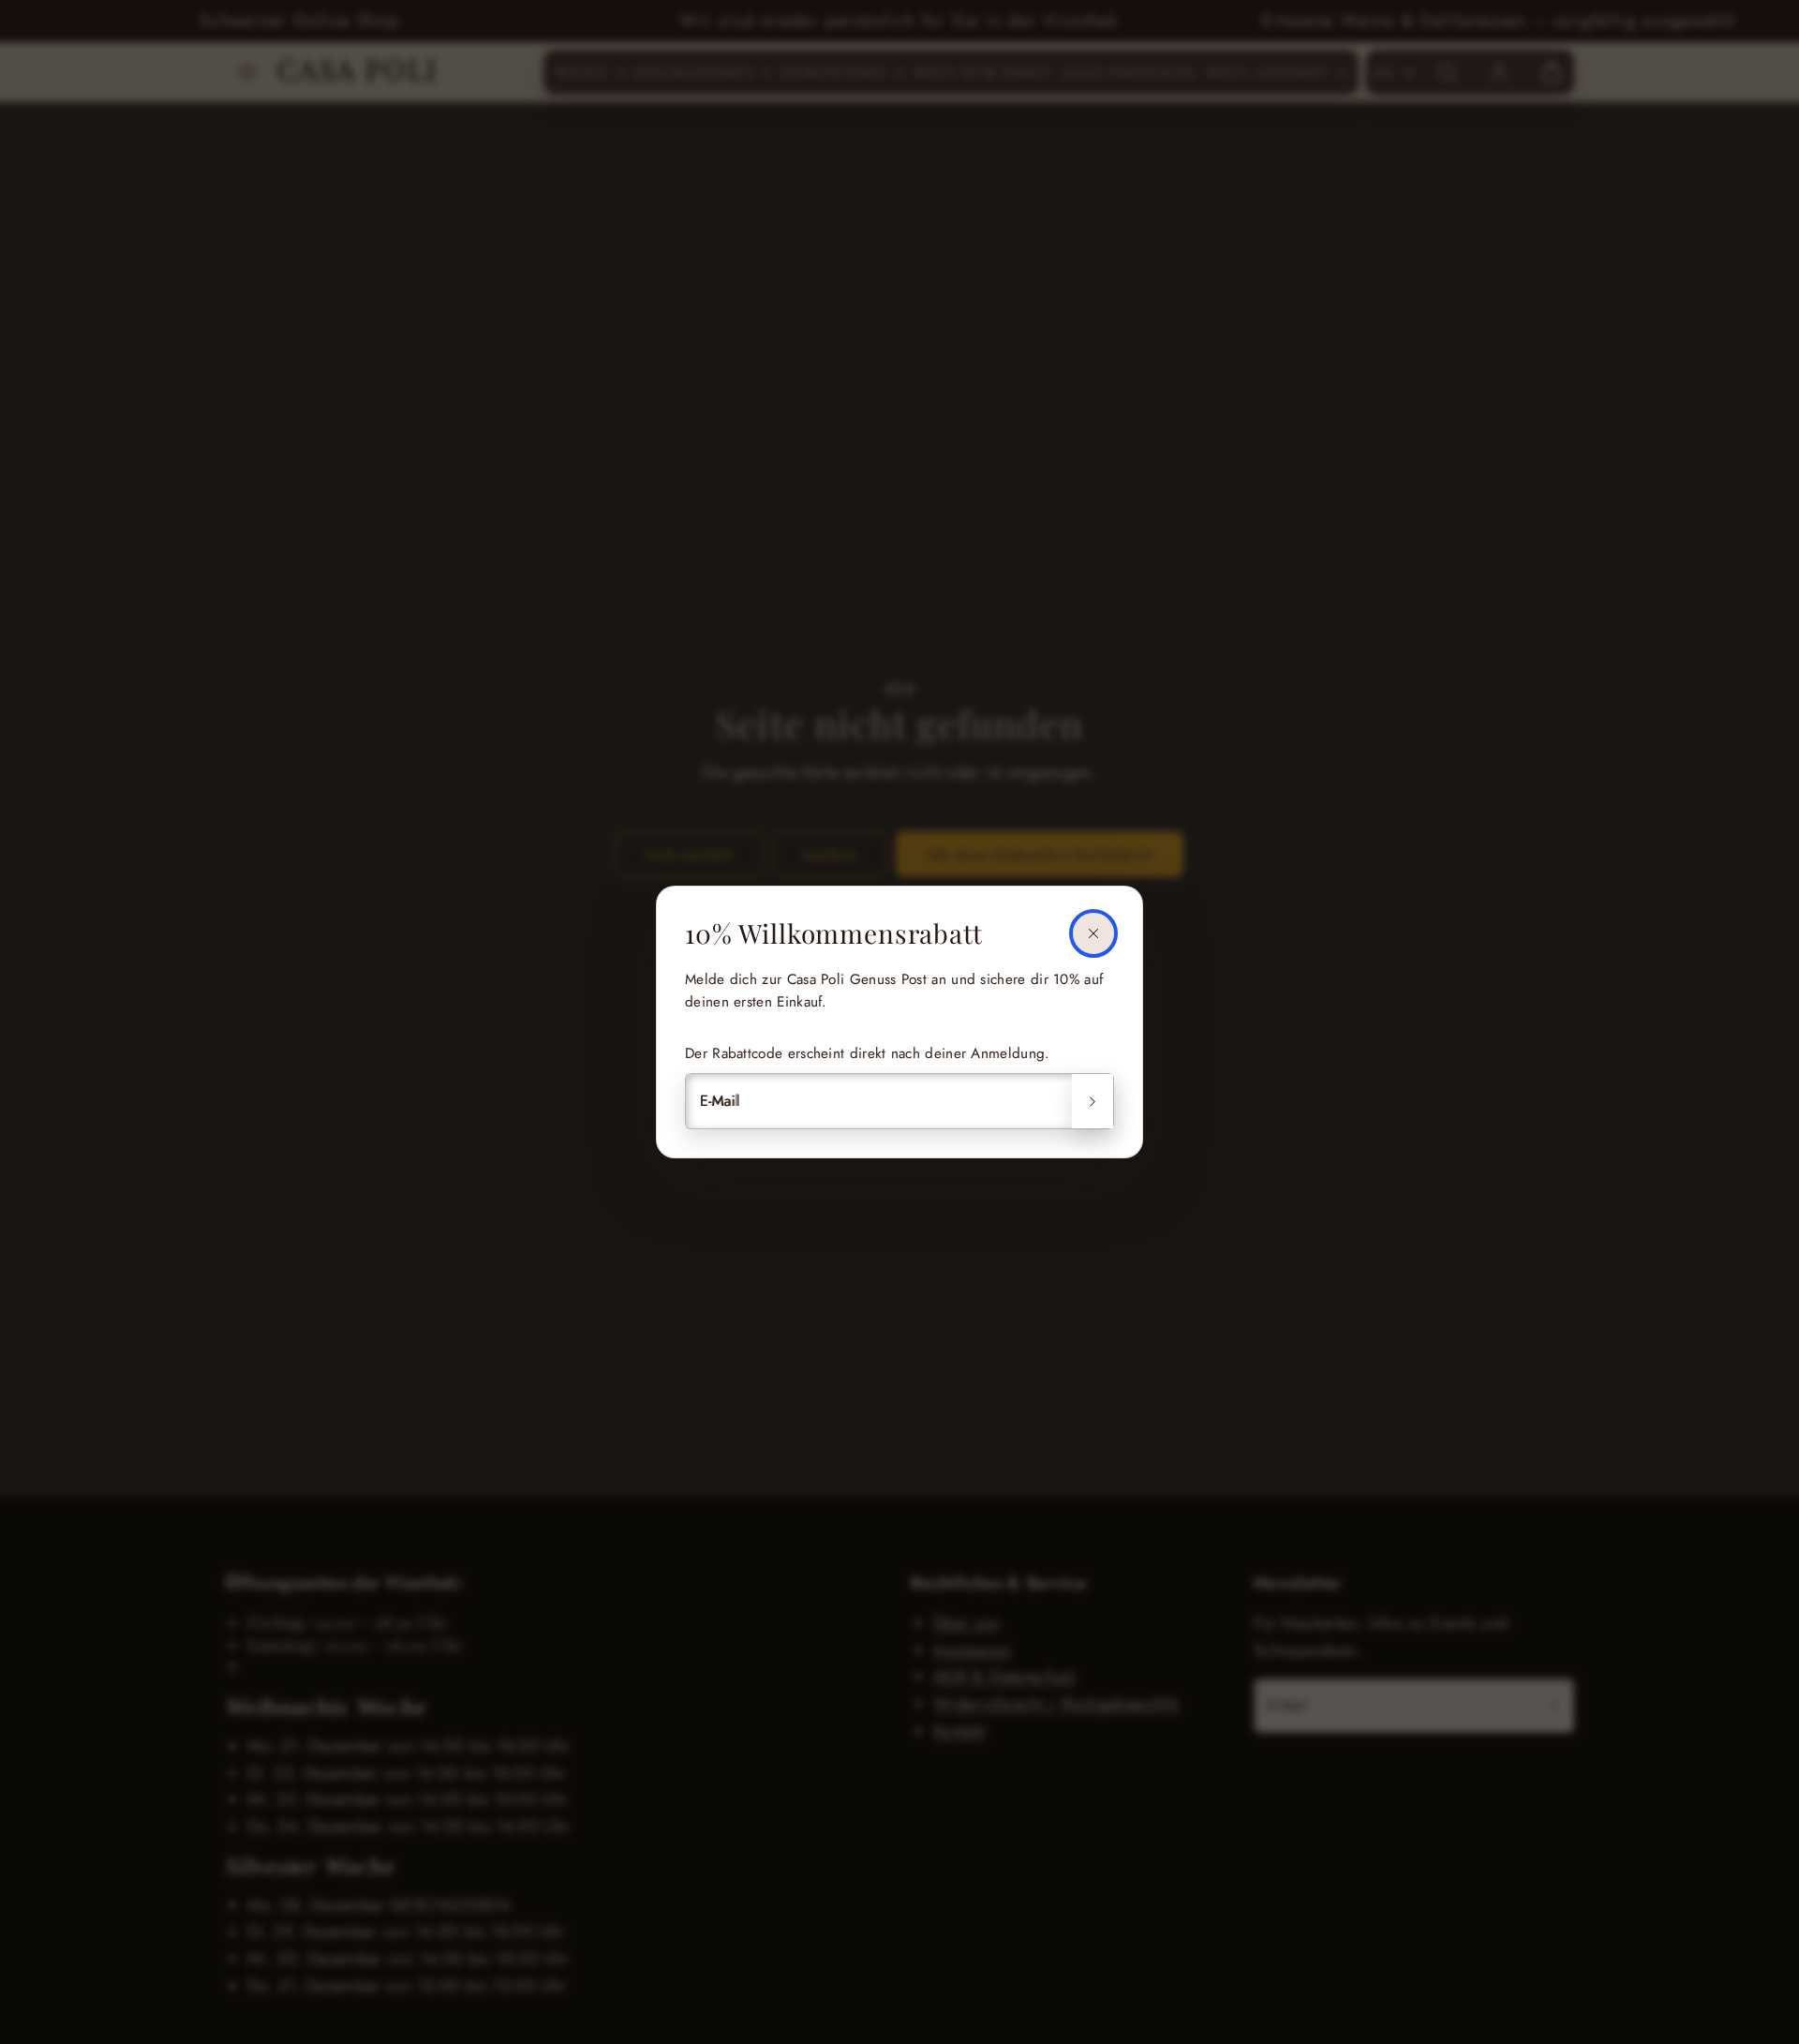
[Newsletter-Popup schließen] (1093, 933)
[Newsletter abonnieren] (1093, 1101)
